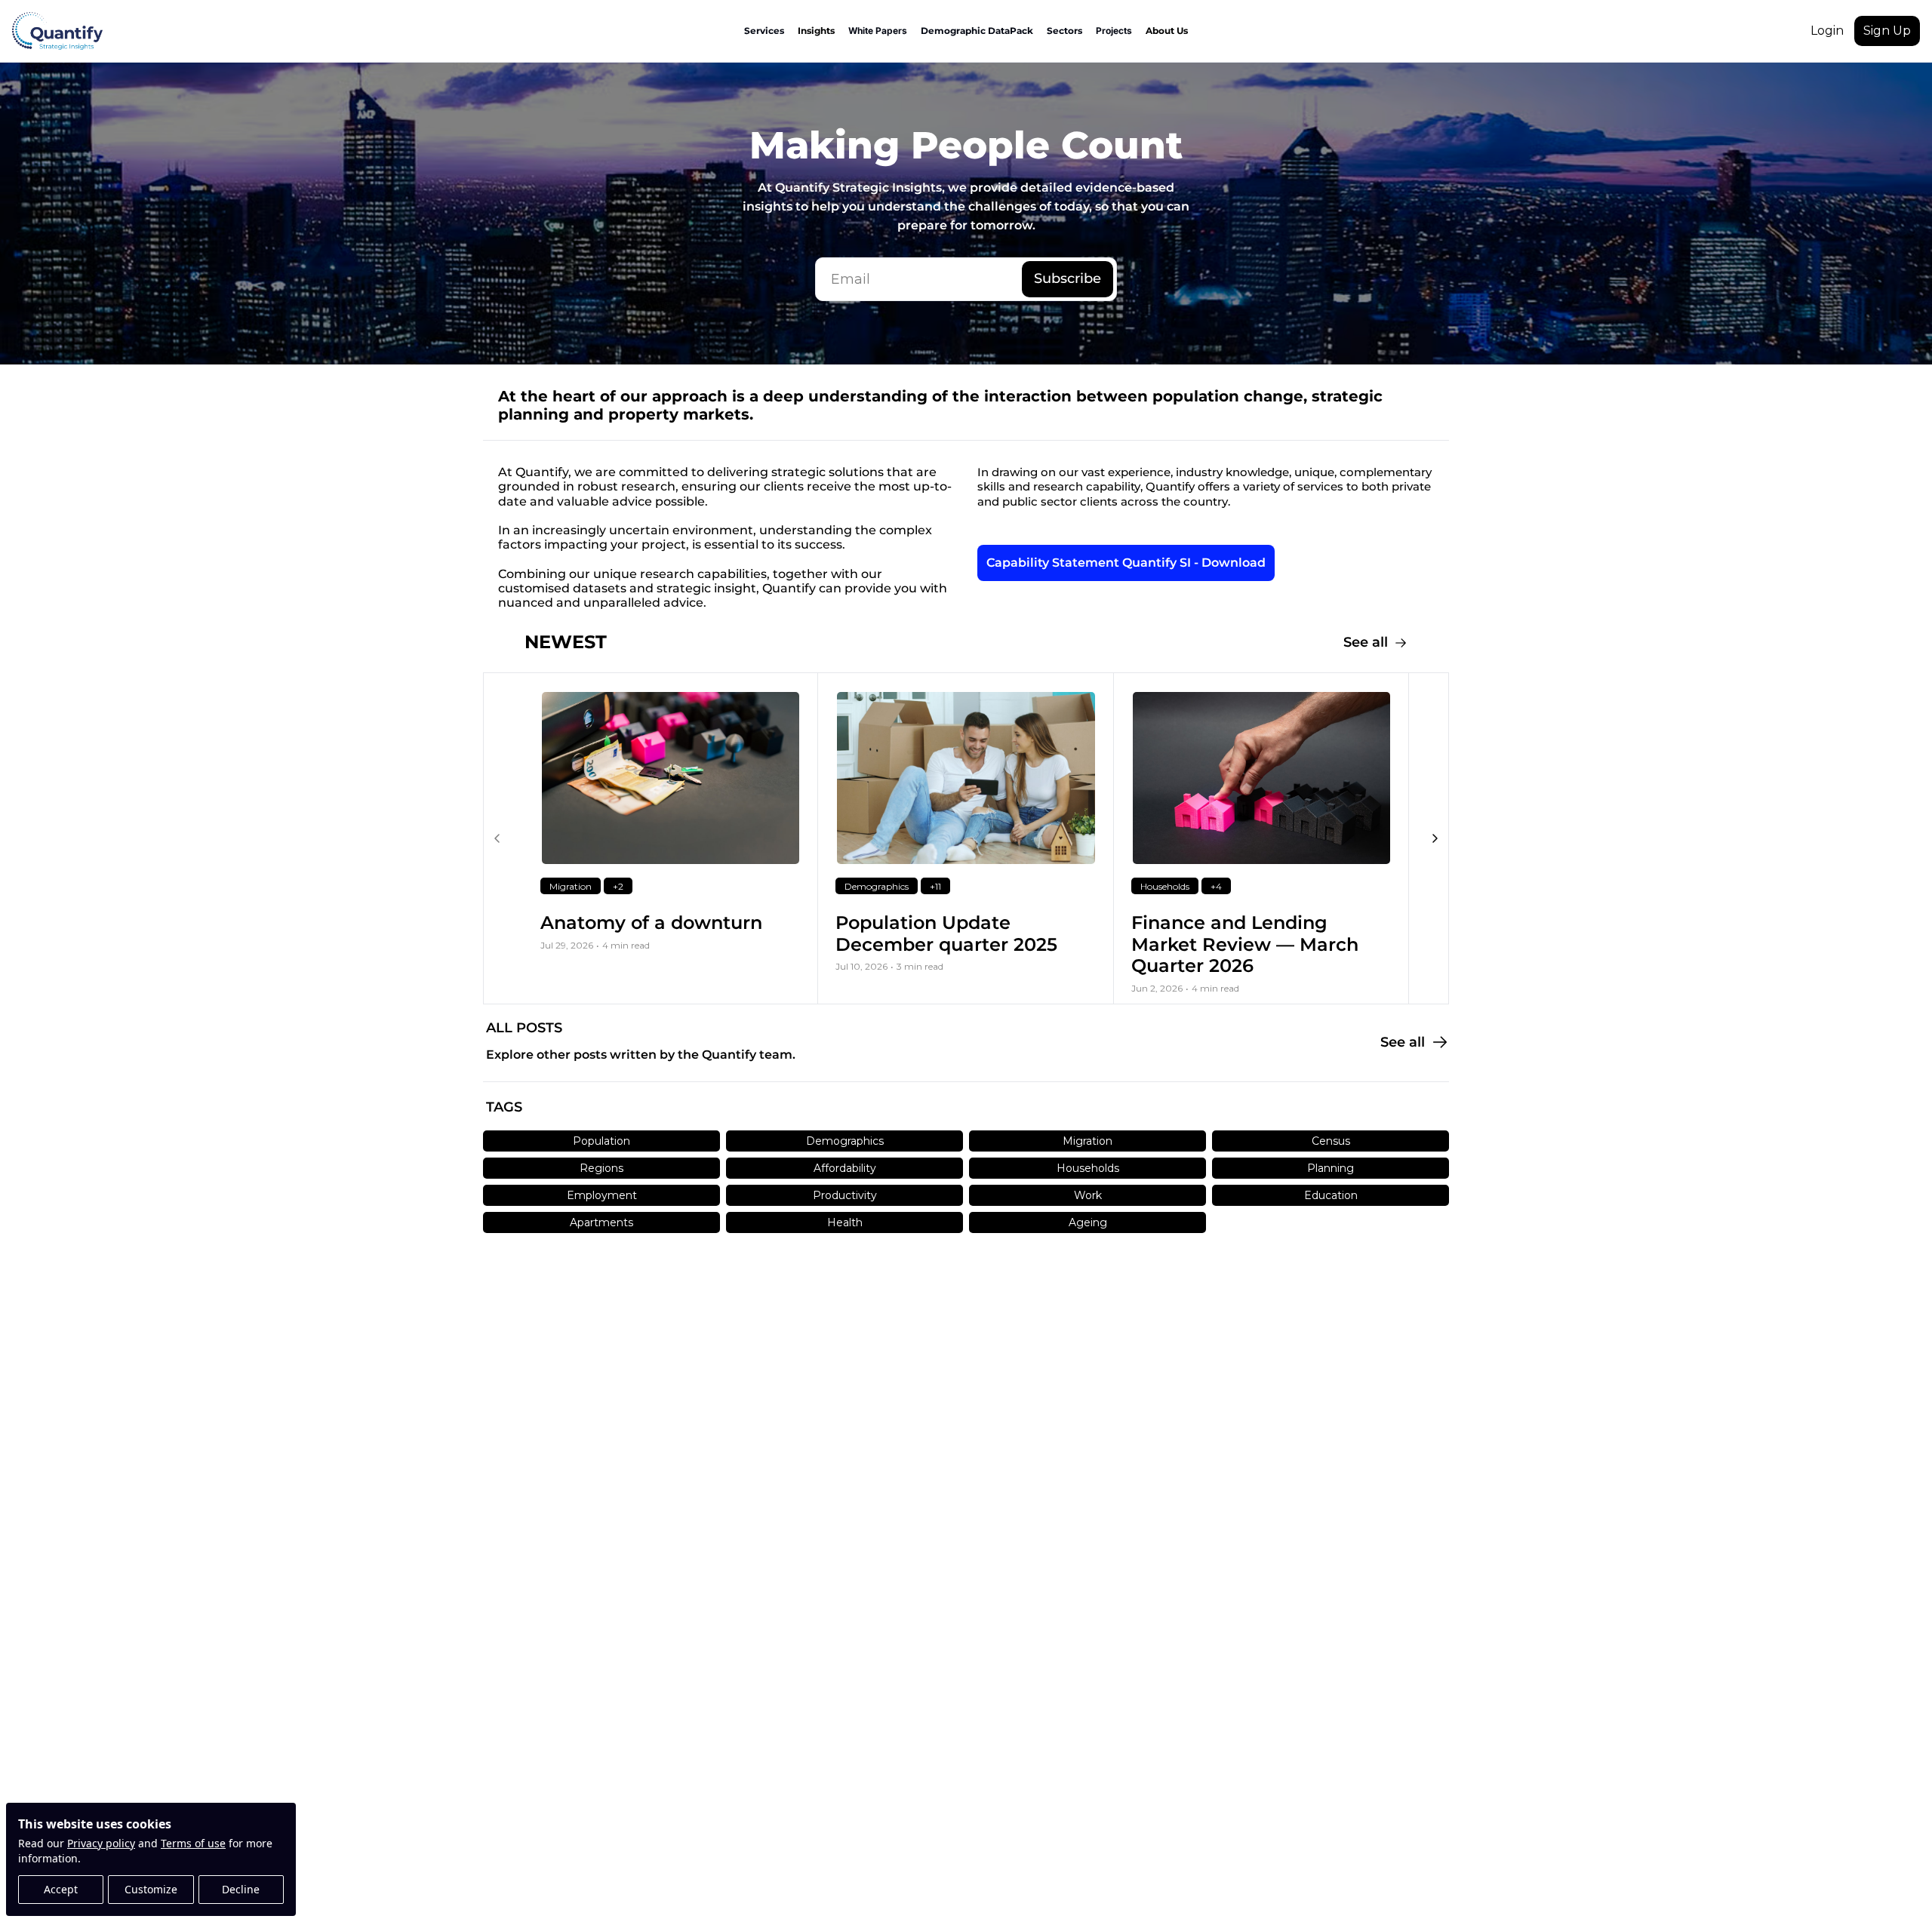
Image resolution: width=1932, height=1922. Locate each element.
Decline (241, 1889)
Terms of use (193, 1843)
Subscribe (1068, 278)
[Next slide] (1435, 838)
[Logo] (57, 31)
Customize (151, 1889)
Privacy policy (101, 1843)
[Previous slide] (497, 838)
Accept (61, 1889)
